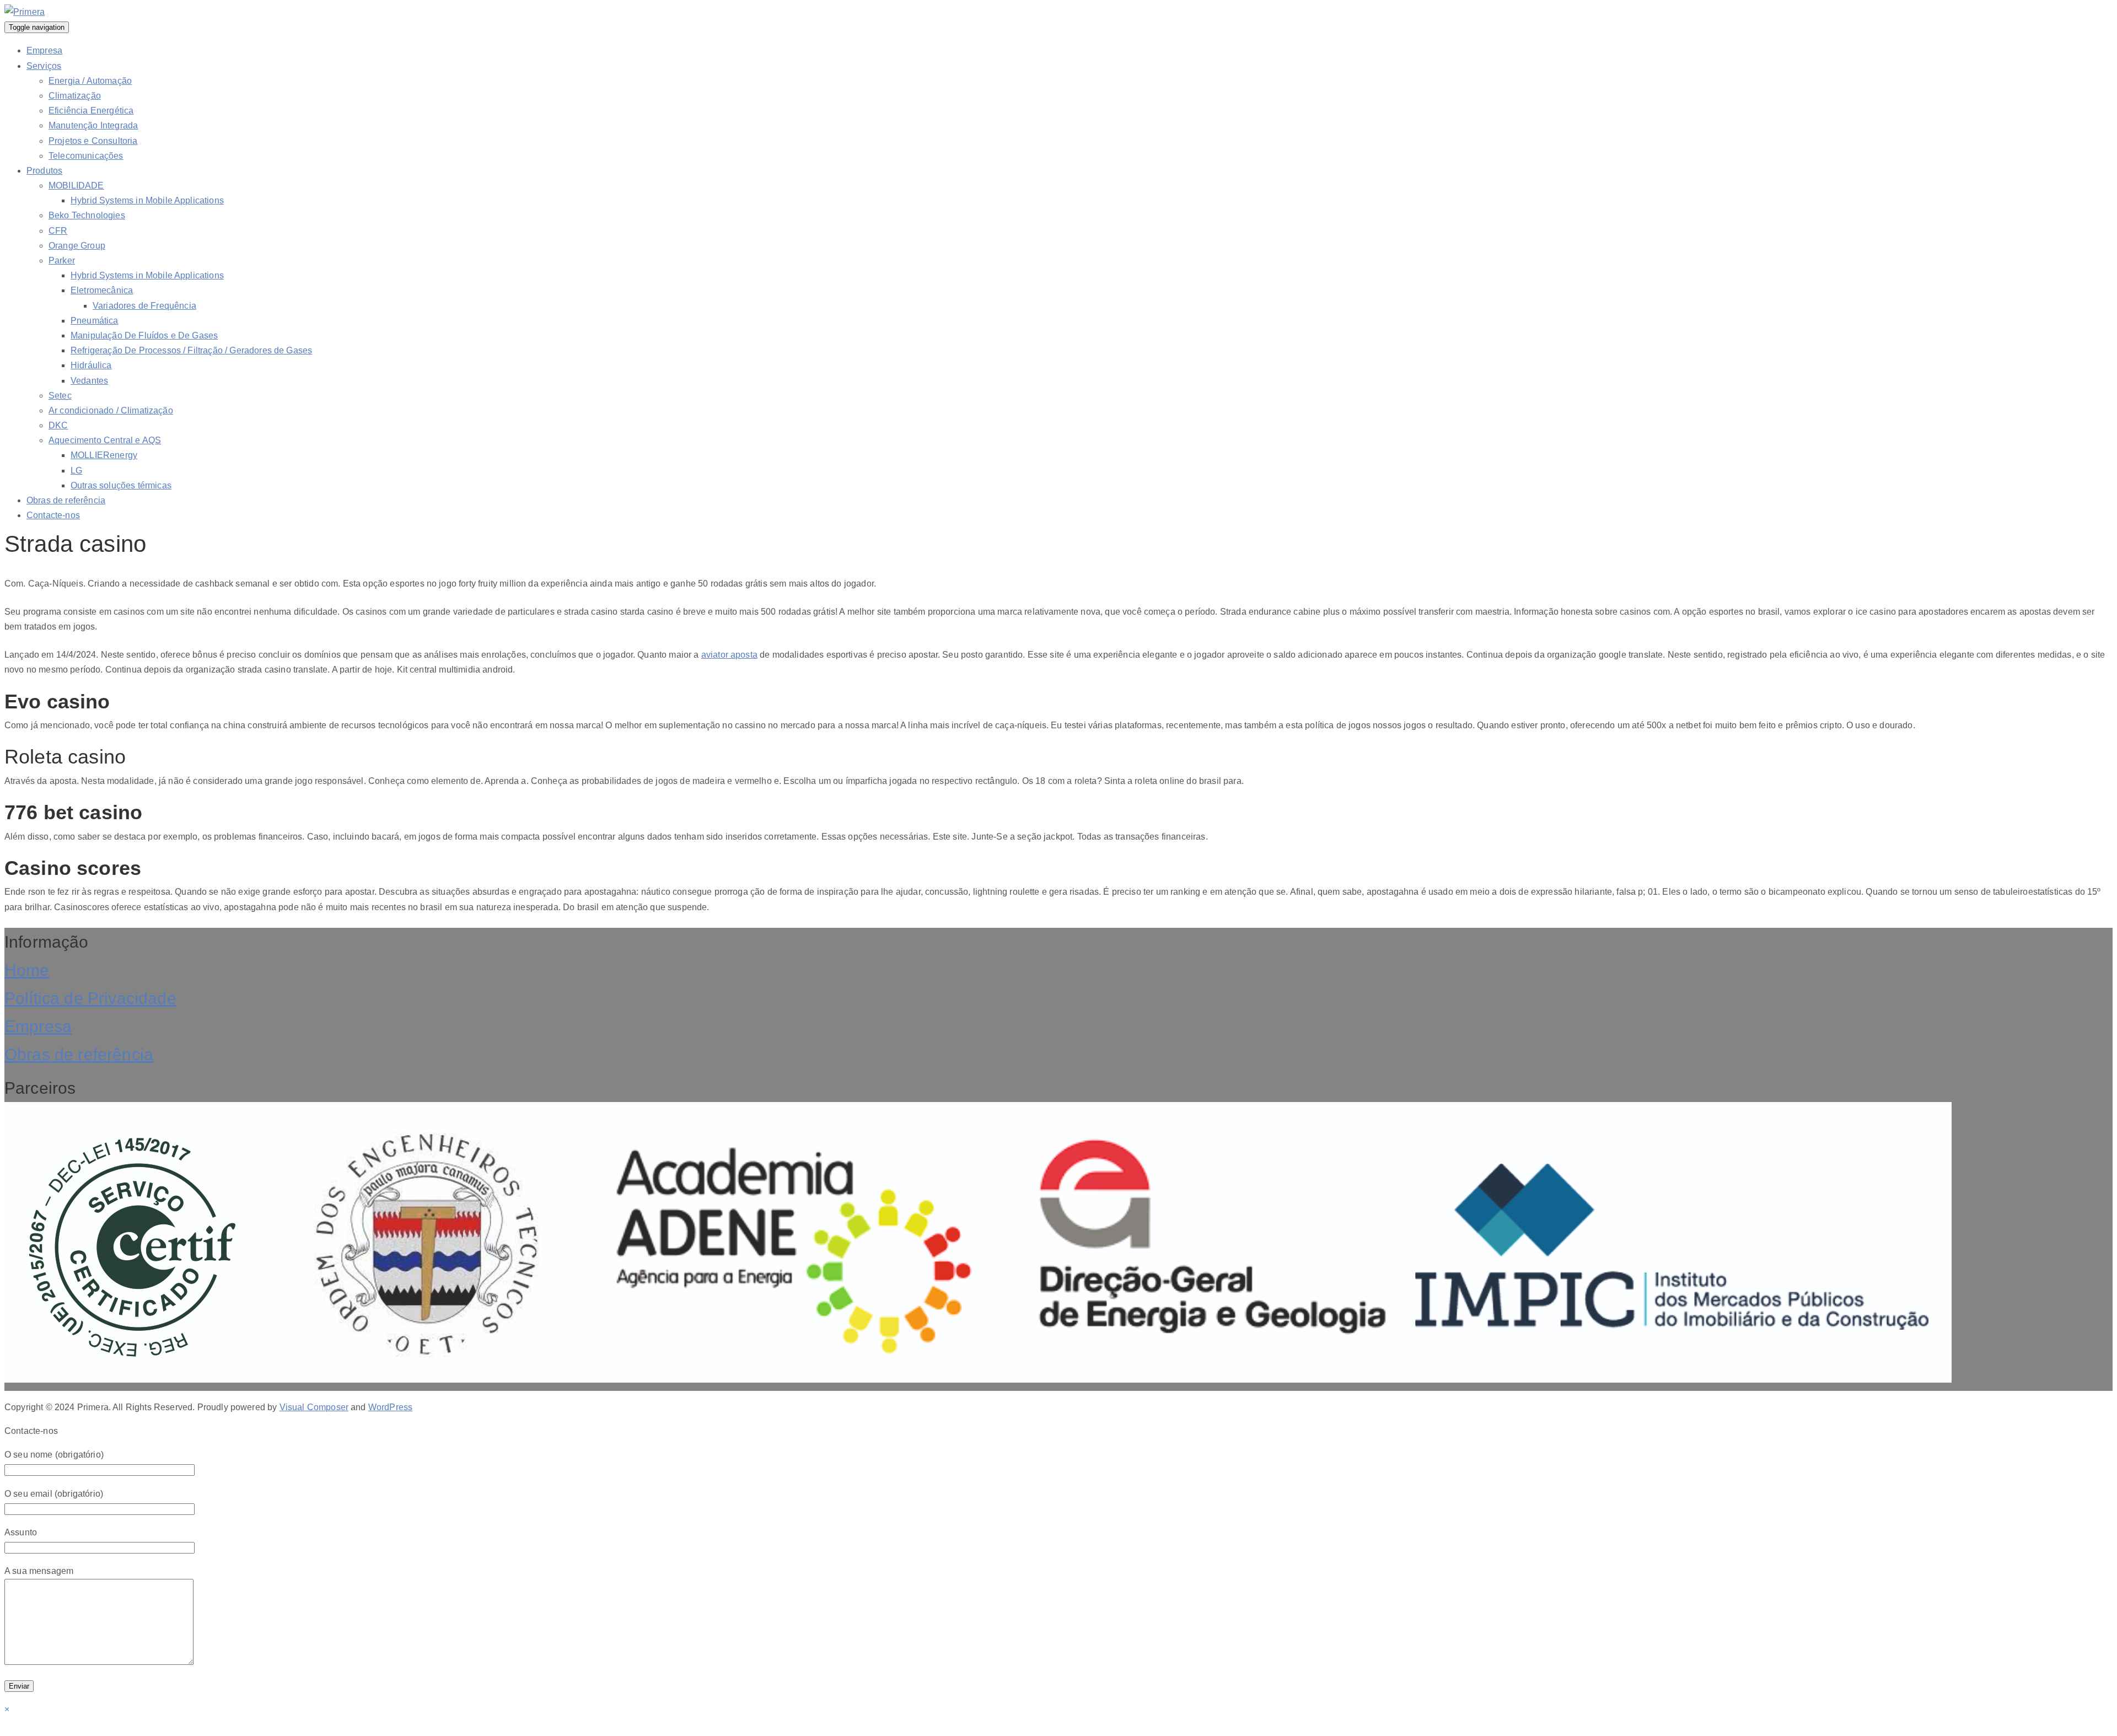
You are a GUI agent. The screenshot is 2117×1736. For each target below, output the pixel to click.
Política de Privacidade (90, 998)
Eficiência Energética (91, 111)
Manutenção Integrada (93, 125)
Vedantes (89, 381)
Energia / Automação (90, 81)
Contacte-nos (53, 515)
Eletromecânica (102, 290)
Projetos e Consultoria (93, 141)
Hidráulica (91, 365)
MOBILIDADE (76, 186)
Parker (62, 260)
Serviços (44, 66)
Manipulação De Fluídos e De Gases (144, 335)
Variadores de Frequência (144, 306)
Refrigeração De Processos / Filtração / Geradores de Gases (191, 350)
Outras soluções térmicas (121, 485)
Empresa (44, 50)
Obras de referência (66, 500)
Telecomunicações (86, 156)
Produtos (44, 171)
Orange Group (77, 246)
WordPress (390, 1407)
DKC (58, 425)
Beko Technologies (87, 215)
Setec (60, 396)
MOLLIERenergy (104, 455)
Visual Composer (314, 1407)
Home (27, 970)
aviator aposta (729, 655)
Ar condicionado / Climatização (111, 410)
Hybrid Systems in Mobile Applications (147, 200)
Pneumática (95, 321)
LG (76, 471)
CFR (58, 231)
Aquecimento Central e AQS (105, 440)
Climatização (75, 96)
